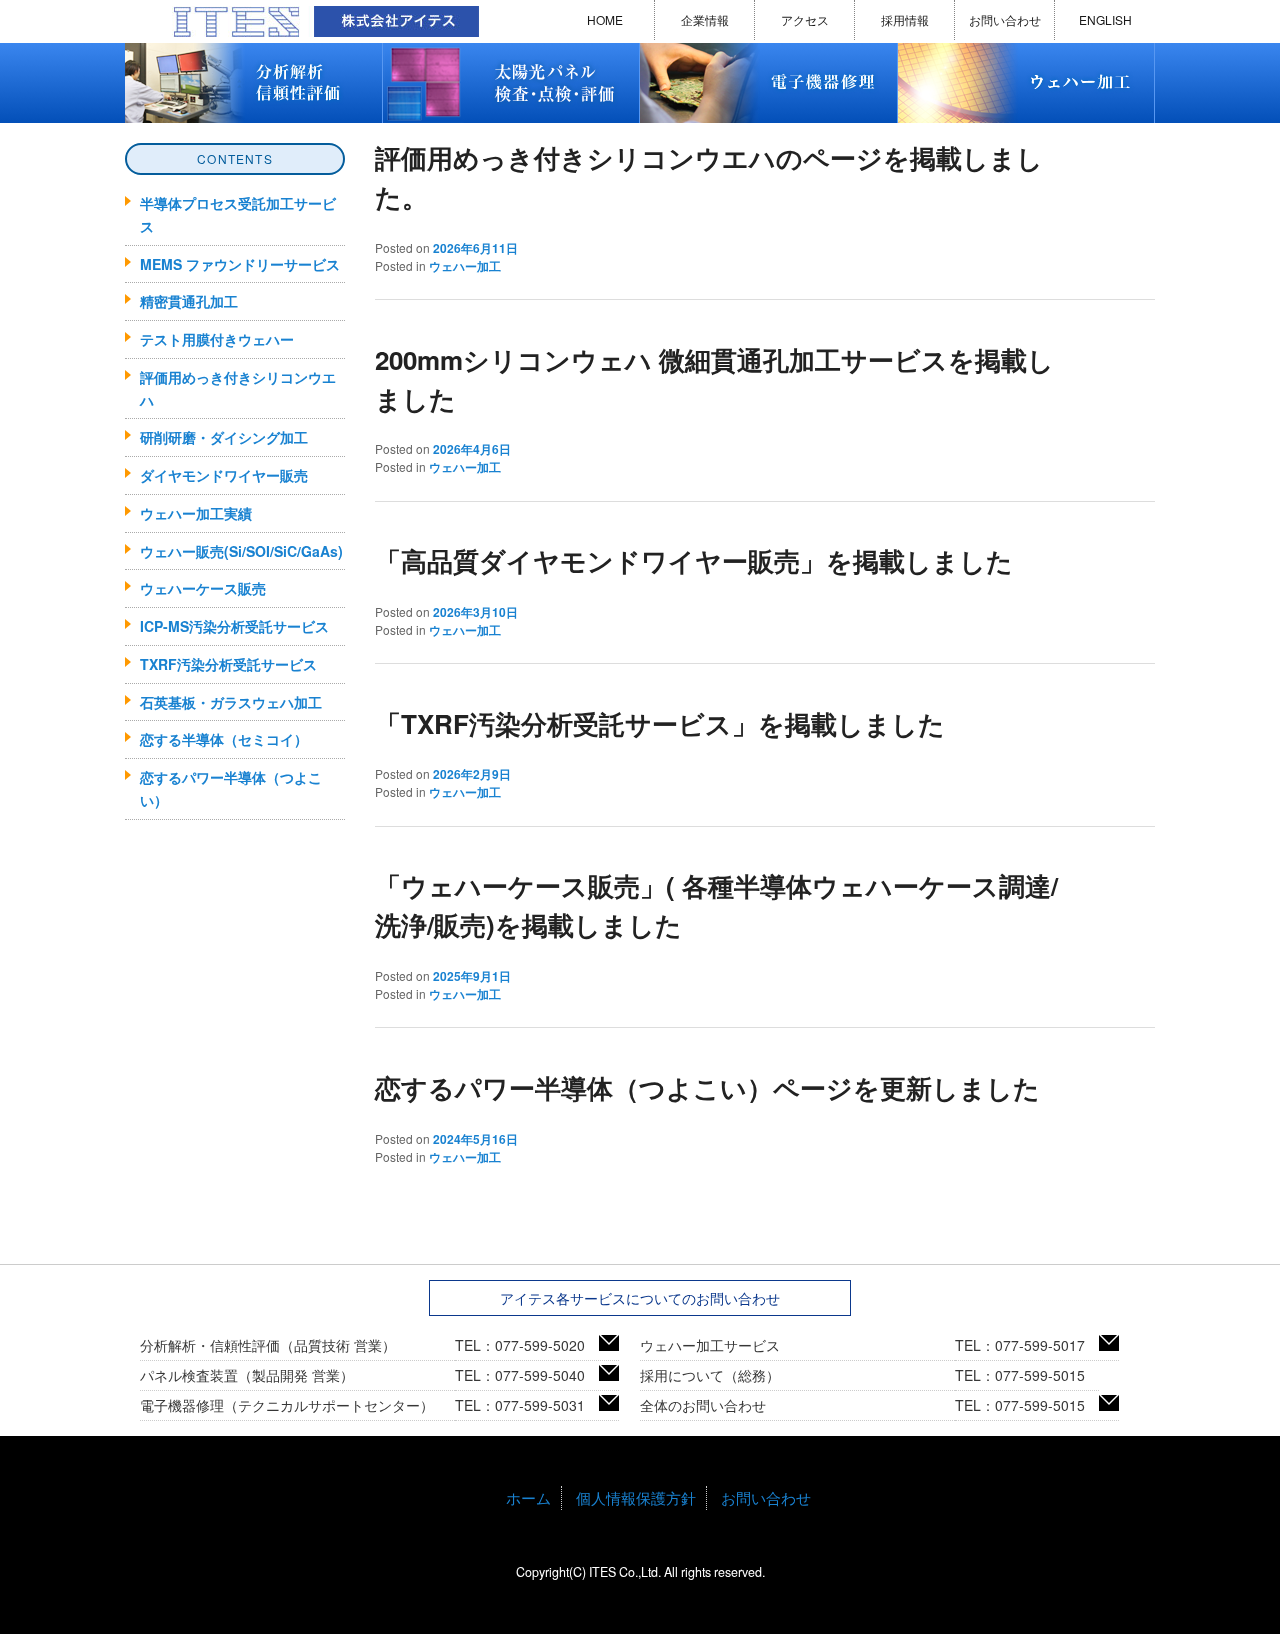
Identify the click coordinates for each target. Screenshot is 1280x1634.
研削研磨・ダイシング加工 (224, 437)
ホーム (528, 1497)
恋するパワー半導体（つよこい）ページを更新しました (707, 1087)
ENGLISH (1105, 19)
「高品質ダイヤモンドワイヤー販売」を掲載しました (694, 560)
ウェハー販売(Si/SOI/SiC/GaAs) (241, 551)
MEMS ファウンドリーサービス (240, 264)
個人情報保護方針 (636, 1497)
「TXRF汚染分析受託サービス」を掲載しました (660, 723)
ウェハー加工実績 (196, 513)
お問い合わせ (1005, 19)
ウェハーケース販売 (203, 588)
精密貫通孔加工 (189, 301)
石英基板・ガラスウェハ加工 (231, 702)
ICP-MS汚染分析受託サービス (234, 626)
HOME (605, 19)
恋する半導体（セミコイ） (224, 739)
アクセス (805, 19)
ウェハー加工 (465, 266)
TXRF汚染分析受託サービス (228, 664)
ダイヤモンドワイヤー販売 (224, 475)
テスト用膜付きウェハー (217, 339)
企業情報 (705, 19)
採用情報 (905, 19)
